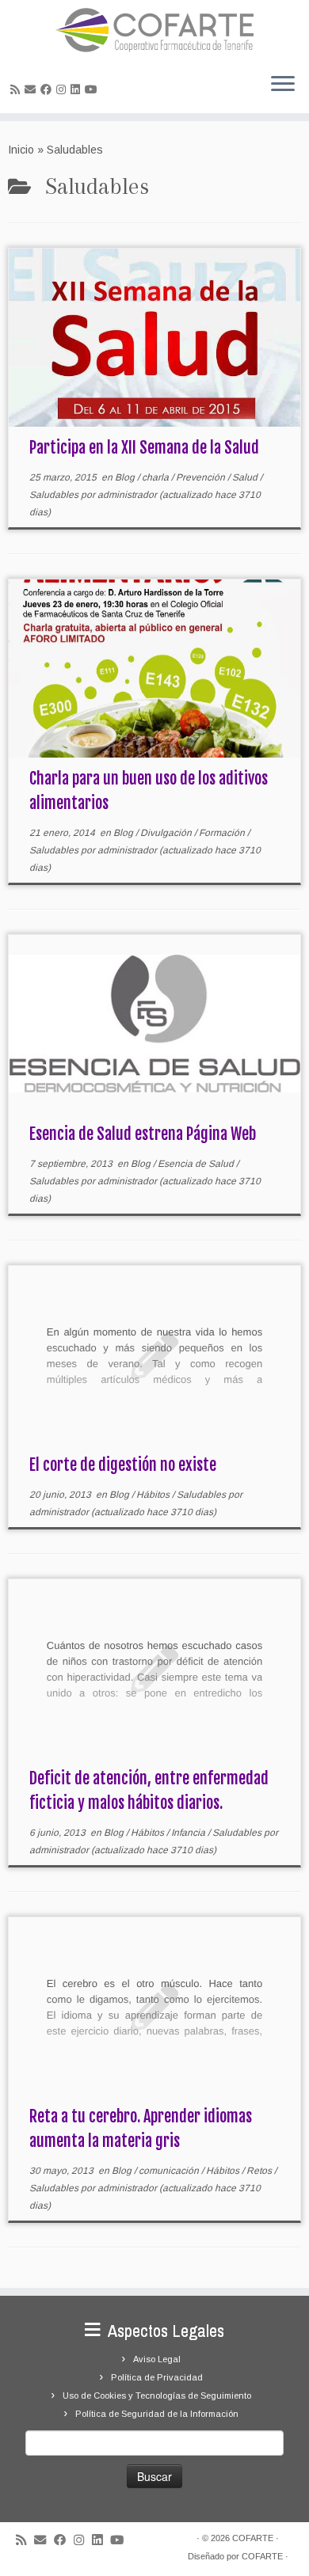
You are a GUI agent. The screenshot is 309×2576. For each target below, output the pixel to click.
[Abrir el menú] (283, 85)
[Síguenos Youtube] (93, 89)
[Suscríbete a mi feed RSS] (17, 89)
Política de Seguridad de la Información (157, 2414)
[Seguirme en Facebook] (48, 89)
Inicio (21, 150)
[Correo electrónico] (32, 89)
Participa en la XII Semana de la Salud (144, 448)
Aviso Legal (157, 2359)
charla (156, 477)
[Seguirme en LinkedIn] (78, 89)
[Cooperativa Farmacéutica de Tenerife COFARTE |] (154, 30)
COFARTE (253, 2538)
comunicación (170, 2171)
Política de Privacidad (157, 2377)
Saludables (55, 495)
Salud (246, 477)
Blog (126, 477)
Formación (223, 833)
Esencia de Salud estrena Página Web (143, 1134)
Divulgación (167, 833)
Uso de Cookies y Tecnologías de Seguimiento (157, 2396)
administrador (127, 495)
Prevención (202, 477)
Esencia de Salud (197, 1164)
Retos (260, 2171)
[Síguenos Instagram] (63, 89)
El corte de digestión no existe (123, 1465)
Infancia (189, 1833)
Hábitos (154, 1495)
